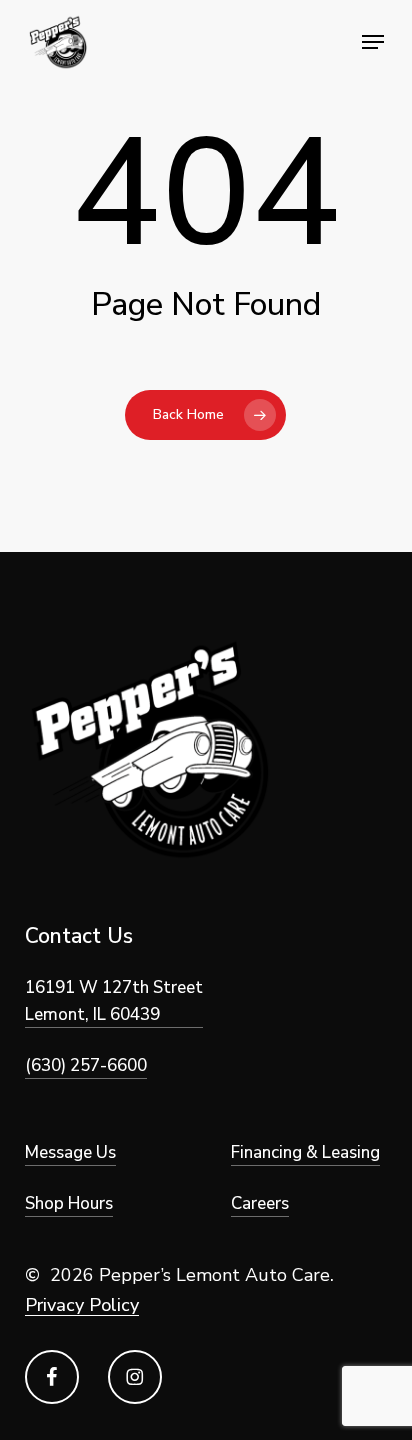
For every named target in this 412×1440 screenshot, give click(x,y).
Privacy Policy (82, 1305)
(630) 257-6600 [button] (86, 1065)
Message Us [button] (70, 1152)
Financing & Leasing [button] (305, 1152)
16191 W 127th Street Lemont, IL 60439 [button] (114, 1001)
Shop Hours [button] (69, 1203)
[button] (373, 42)
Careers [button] (260, 1203)
